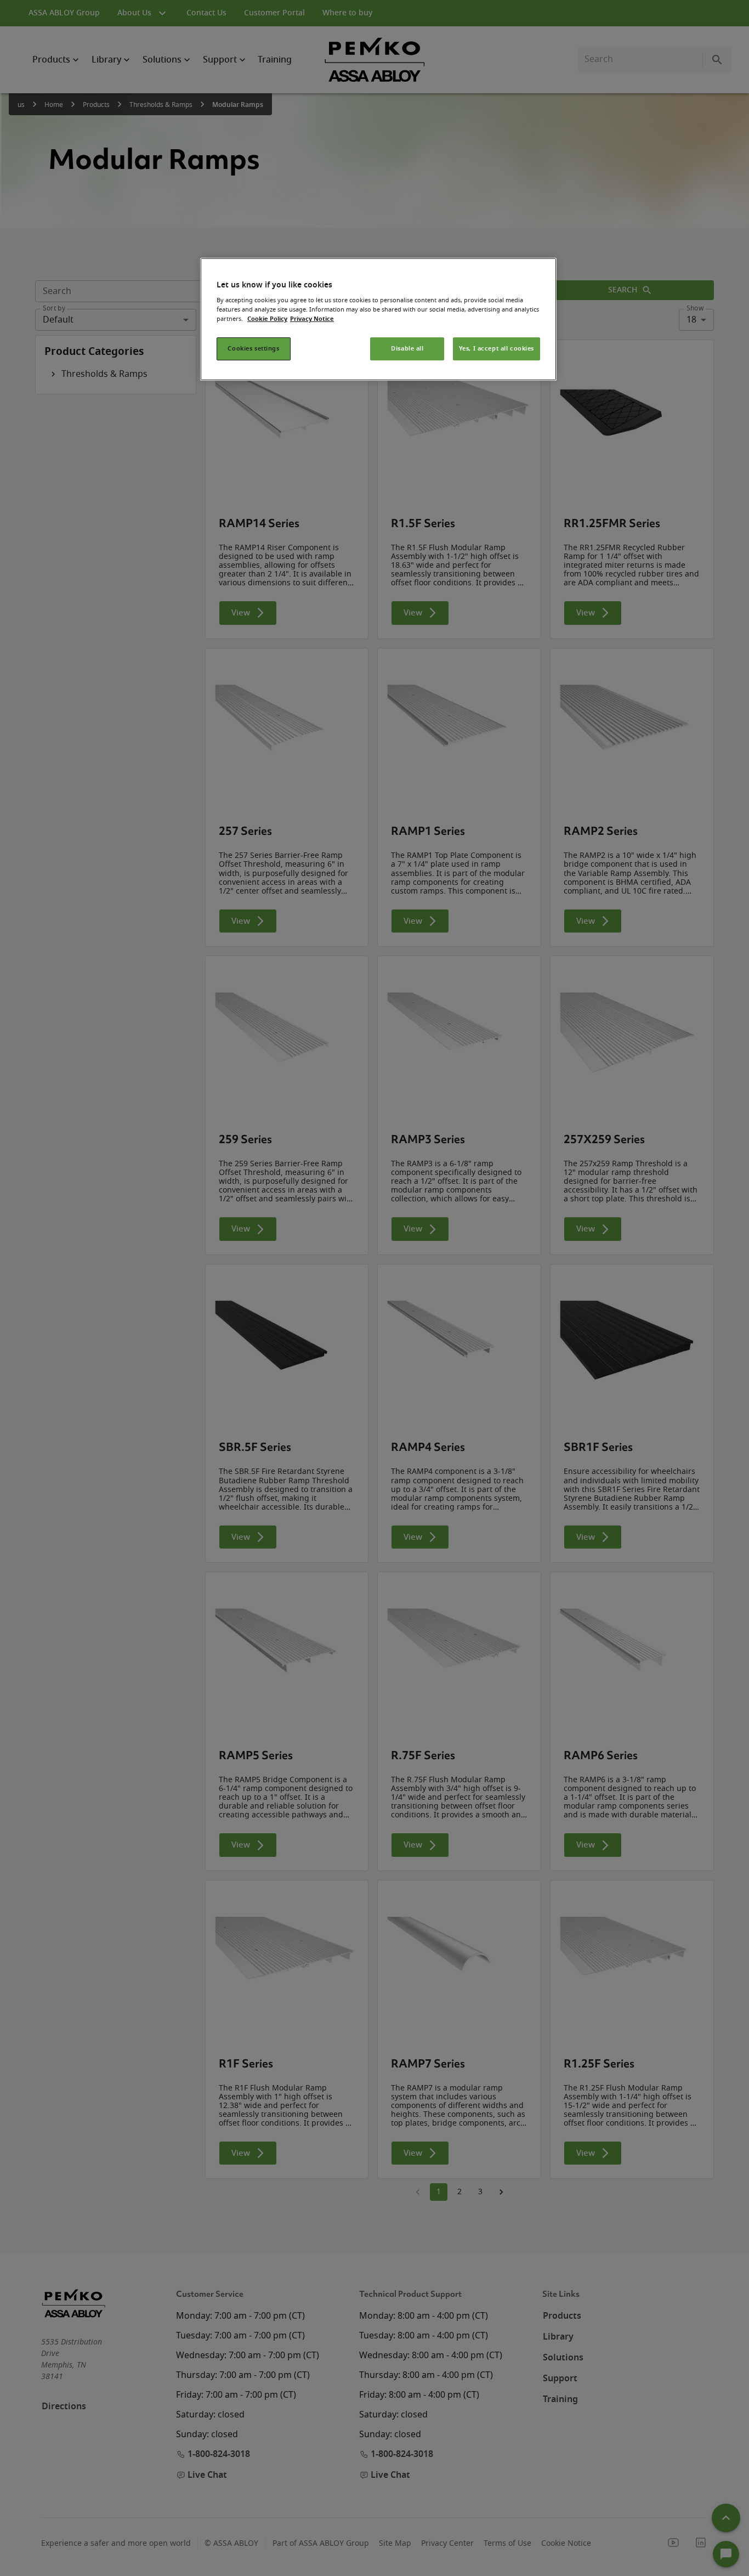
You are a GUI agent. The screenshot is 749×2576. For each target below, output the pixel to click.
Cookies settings (253, 349)
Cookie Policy (267, 319)
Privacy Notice (312, 319)
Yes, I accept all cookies (497, 349)
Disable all (407, 349)
